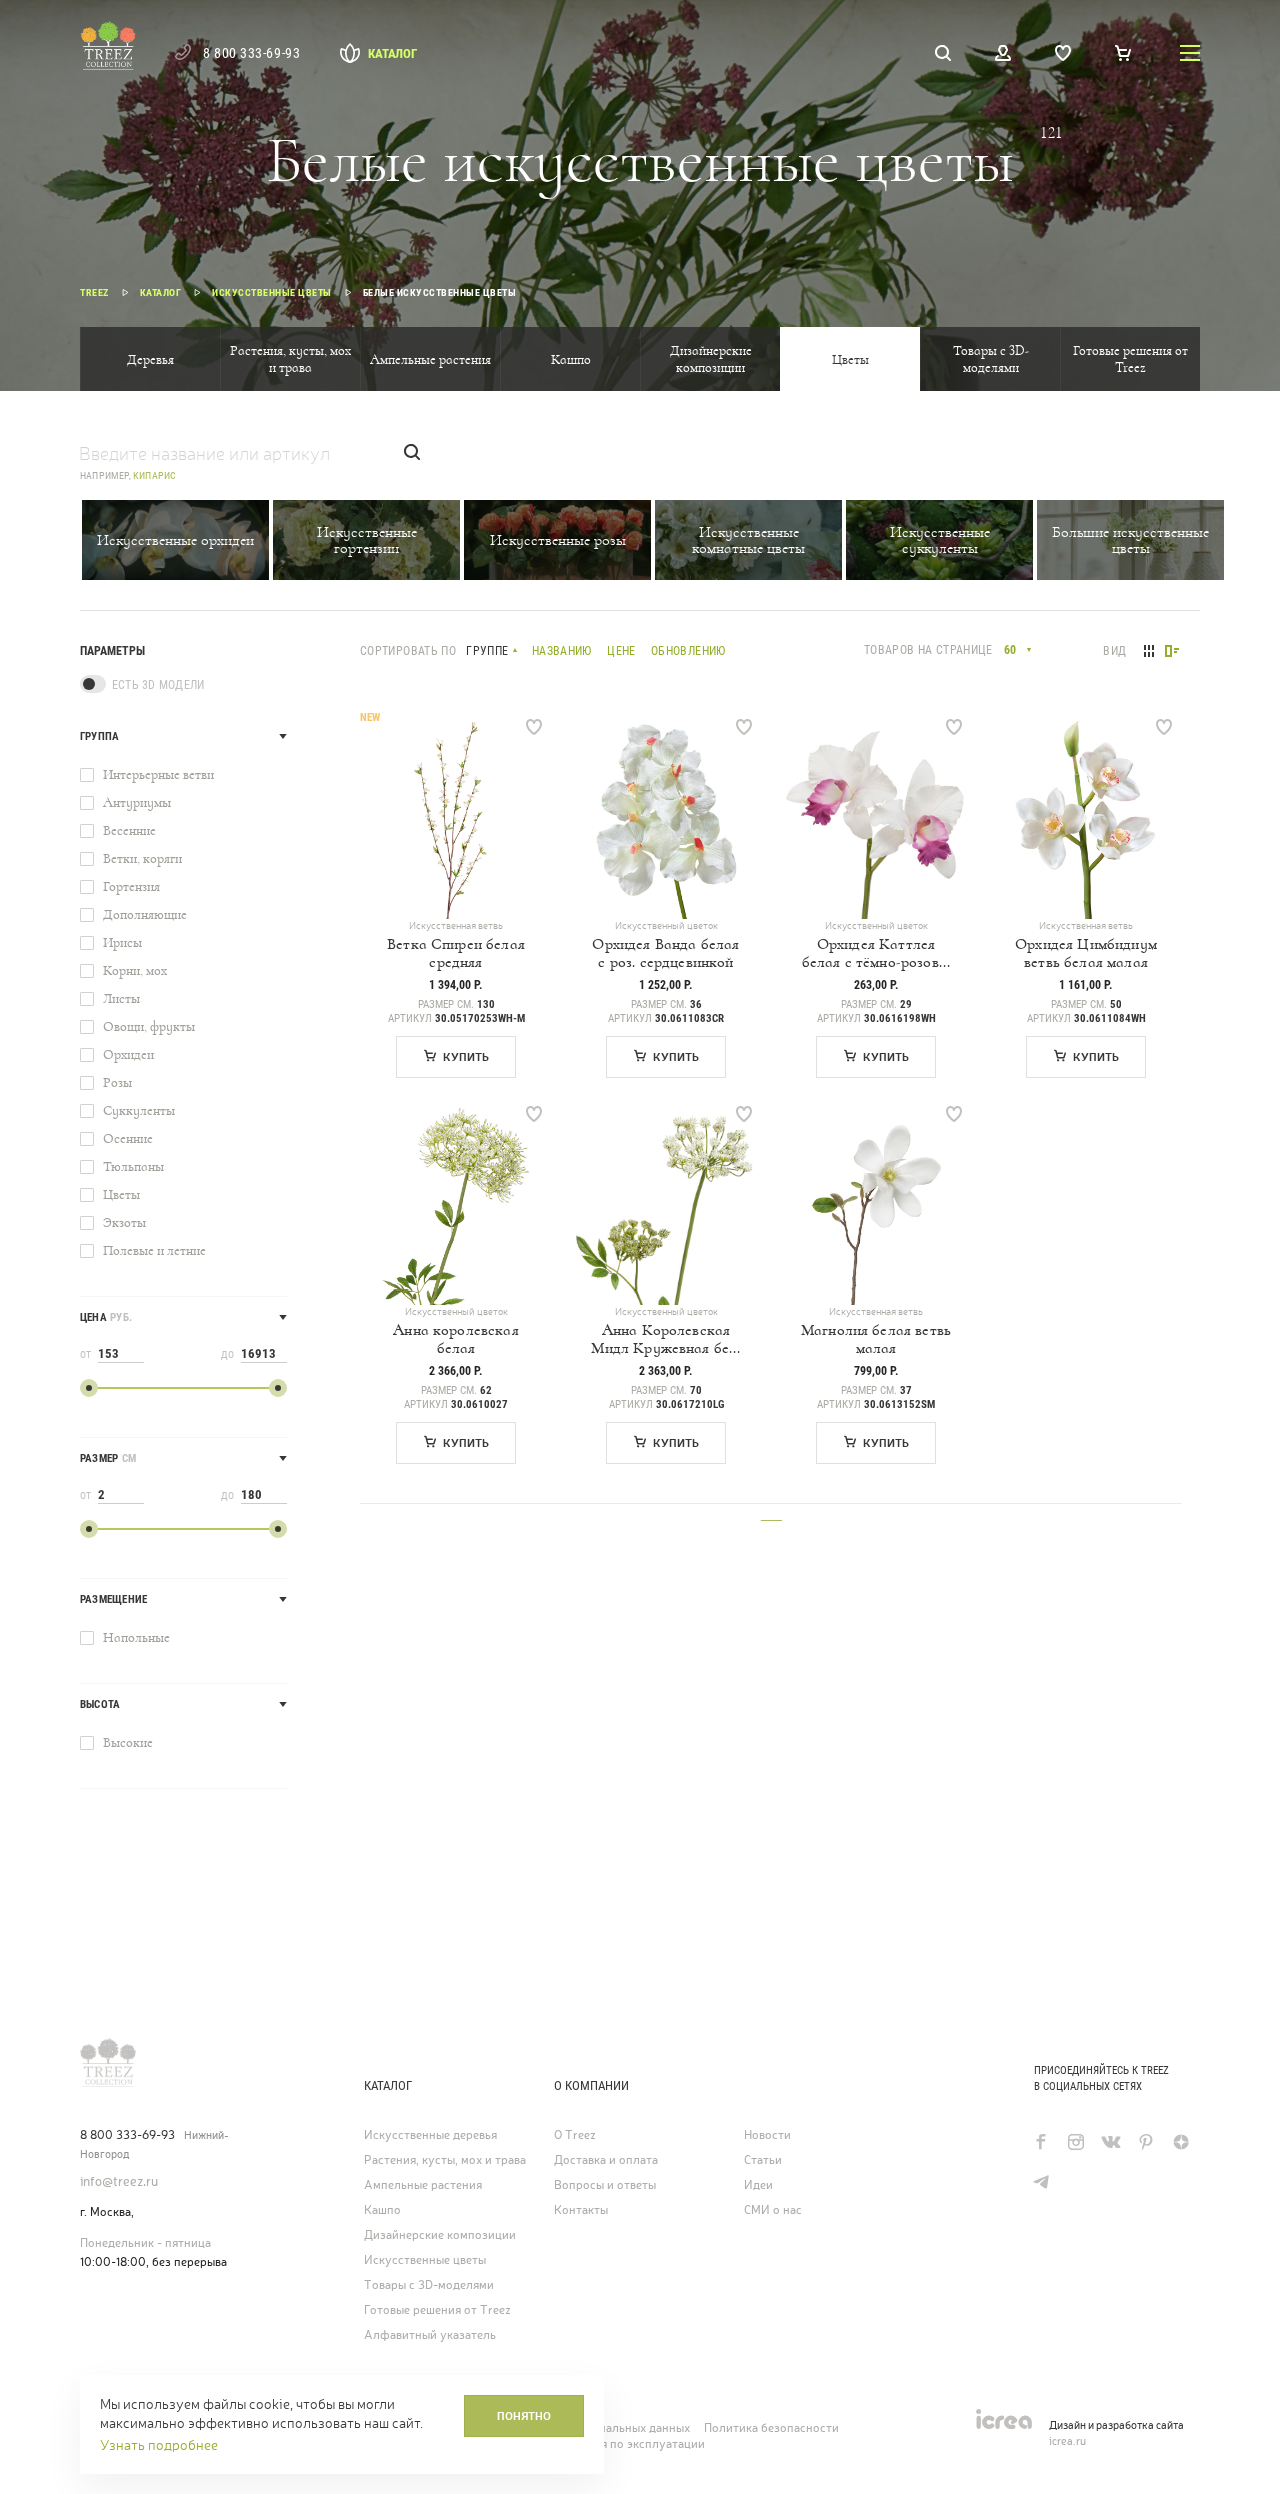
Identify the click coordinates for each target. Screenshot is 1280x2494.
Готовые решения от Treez (1130, 359)
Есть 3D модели (158, 685)
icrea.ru (1067, 2441)
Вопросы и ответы (605, 2185)
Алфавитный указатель (430, 2335)
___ (771, 1513)
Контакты (581, 2210)
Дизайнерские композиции (711, 359)
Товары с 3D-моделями (991, 359)
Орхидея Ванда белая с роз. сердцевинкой (665, 953)
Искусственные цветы (425, 2260)
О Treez (575, 2135)
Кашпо (571, 359)
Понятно (524, 2416)
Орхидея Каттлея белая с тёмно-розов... (876, 953)
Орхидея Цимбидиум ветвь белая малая (1086, 953)
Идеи (758, 2185)
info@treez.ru (119, 2181)
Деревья (150, 359)
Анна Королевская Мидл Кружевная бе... (665, 1339)
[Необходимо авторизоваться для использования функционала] (534, 727)
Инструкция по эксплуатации (622, 2444)
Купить (466, 1057)
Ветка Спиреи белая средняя (456, 953)
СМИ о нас (773, 2210)
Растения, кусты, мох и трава (290, 359)
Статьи (763, 2160)
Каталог (392, 53)
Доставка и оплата (606, 2160)
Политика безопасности (771, 2428)
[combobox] (1016, 650)
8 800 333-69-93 (251, 53)
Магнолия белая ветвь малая (876, 1339)
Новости (767, 2135)
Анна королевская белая (456, 1339)
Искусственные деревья (430, 2135)
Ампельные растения (430, 359)
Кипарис (154, 475)
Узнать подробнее (159, 2445)
